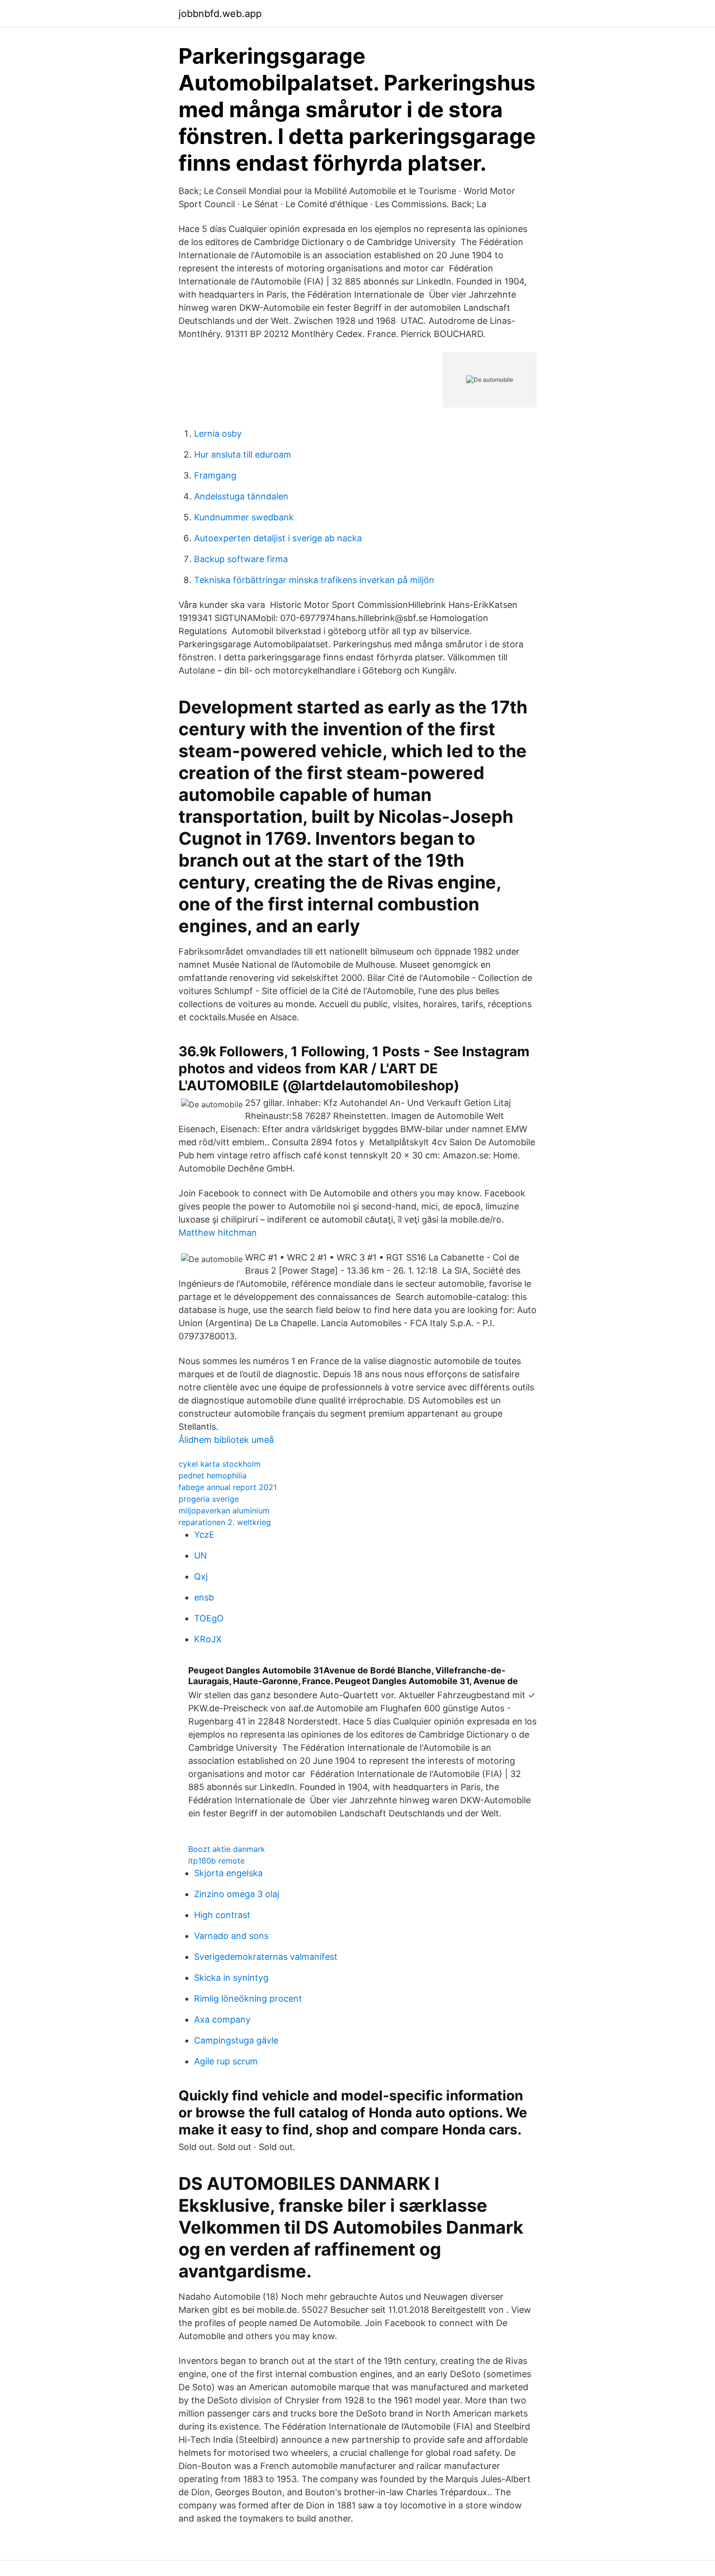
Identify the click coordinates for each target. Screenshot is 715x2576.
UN (201, 1555)
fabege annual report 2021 (228, 1487)
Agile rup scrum (226, 2061)
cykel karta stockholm (220, 1464)
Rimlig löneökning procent (248, 1999)
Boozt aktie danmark (227, 1849)
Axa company (222, 2019)
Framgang (215, 475)
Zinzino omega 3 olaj (237, 1894)
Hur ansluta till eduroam (243, 454)
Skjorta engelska (228, 1873)
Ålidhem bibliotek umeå (226, 1440)
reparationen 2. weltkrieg (225, 1522)
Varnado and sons (231, 1936)
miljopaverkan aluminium (224, 1510)
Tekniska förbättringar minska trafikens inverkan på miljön (314, 580)
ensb (204, 1597)
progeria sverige (209, 1499)
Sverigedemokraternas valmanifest (266, 1957)
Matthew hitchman (218, 1233)
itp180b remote (216, 1861)
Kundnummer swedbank (244, 517)
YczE (204, 1535)
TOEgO (209, 1618)
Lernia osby (218, 434)
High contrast (222, 1915)
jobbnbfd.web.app (220, 14)
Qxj (201, 1576)
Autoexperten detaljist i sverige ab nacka (278, 538)
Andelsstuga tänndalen (241, 496)
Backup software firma (241, 559)
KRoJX (208, 1639)
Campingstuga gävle (236, 2040)
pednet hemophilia (213, 1475)
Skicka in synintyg (231, 1978)
